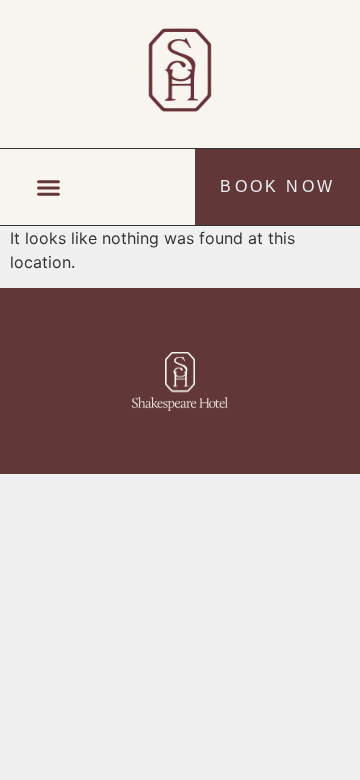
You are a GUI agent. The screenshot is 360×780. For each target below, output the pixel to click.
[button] (49, 187)
